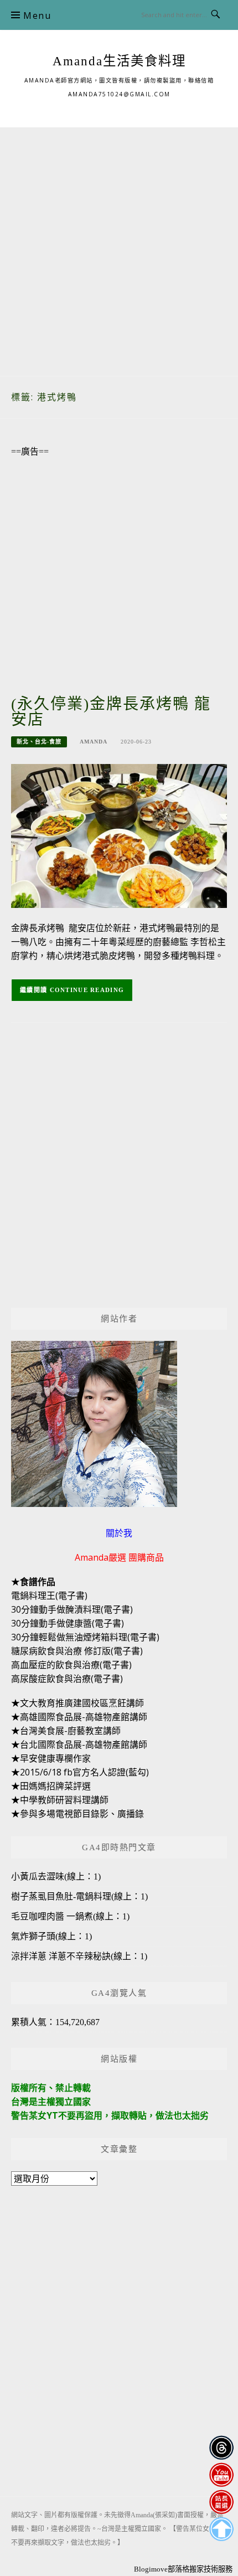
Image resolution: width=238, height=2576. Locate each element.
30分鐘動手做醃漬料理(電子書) (72, 1609)
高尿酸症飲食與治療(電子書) (67, 1679)
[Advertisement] (119, 246)
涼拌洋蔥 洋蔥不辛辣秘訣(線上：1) (79, 1956)
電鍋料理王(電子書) (49, 1596)
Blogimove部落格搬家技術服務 (183, 2569)
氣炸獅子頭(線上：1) (51, 1936)
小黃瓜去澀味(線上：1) (56, 1876)
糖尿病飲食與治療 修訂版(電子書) (77, 1651)
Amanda (94, 742)
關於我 (119, 1533)
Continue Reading (87, 990)
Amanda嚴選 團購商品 (119, 1557)
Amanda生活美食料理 (119, 61)
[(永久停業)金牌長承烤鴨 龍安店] (119, 835)
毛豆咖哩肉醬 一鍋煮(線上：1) (70, 1916)
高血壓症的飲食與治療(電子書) (71, 1665)
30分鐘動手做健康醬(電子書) (68, 1623)
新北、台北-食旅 (39, 742)
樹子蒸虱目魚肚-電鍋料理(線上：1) (79, 1896)
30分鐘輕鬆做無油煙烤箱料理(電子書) (85, 1637)
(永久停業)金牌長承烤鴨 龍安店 (111, 712)
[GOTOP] (221, 2529)
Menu (37, 16)
